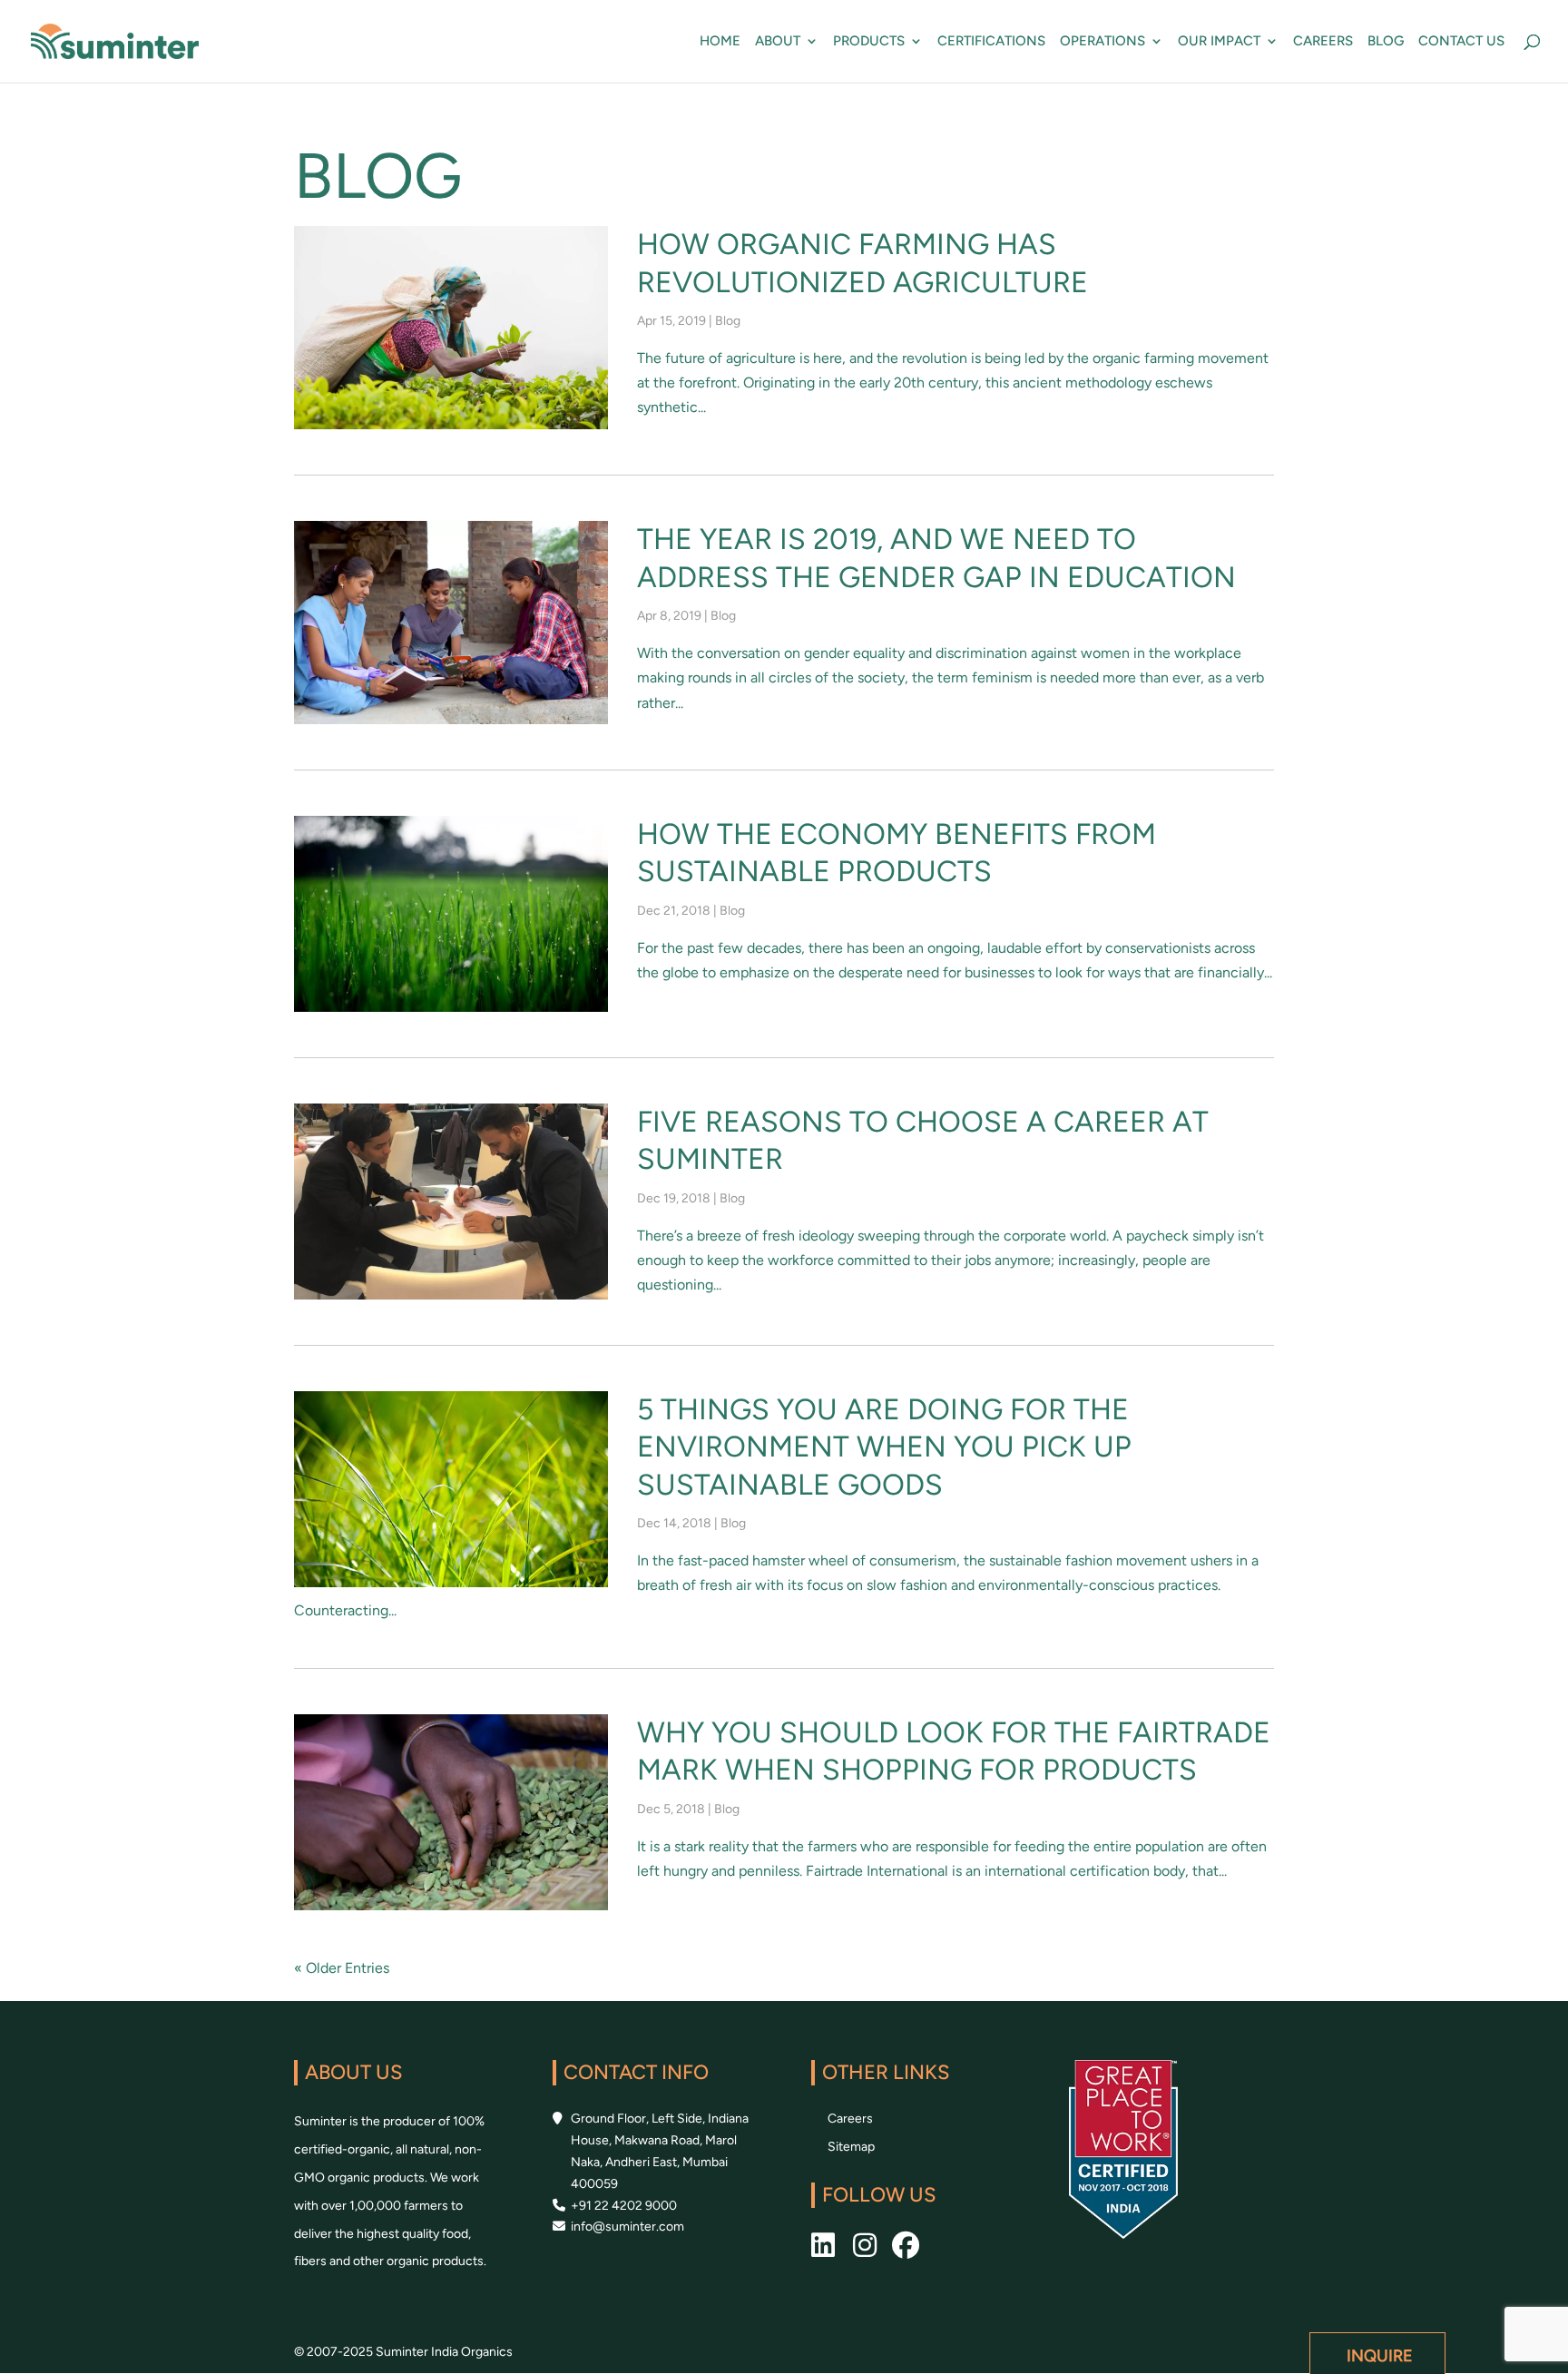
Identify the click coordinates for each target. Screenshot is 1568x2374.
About (778, 42)
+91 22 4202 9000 (624, 2206)
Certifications (991, 42)
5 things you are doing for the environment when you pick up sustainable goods (884, 1447)
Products (869, 42)
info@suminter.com (627, 2227)
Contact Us (1461, 42)
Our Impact (1219, 42)
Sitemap (851, 2147)
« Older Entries (342, 1968)
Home (720, 42)
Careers (1323, 42)
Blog (1386, 42)
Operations (1102, 42)
